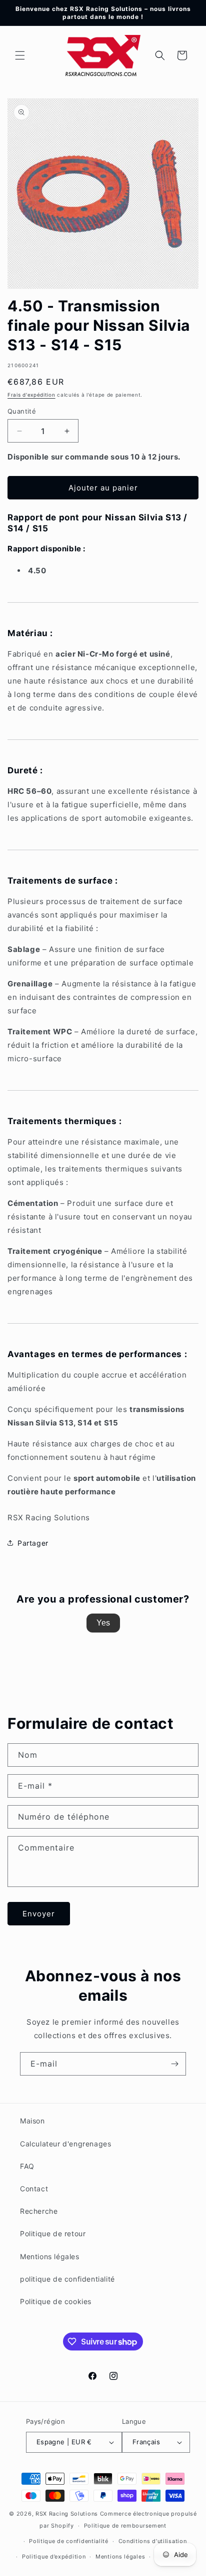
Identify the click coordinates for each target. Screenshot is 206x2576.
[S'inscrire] (174, 2064)
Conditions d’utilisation (153, 2541)
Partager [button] (33, 1543)
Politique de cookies (56, 2301)
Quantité (22, 411)
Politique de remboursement (125, 2526)
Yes (103, 1623)
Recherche (39, 2211)
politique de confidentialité (67, 2279)
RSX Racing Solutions (67, 2514)
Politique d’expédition (54, 2557)
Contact (34, 2189)
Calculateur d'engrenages (65, 2144)
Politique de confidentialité (69, 2541)
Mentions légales (50, 2256)
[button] (20, 55)
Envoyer (39, 1914)
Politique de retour (53, 2233)
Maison (32, 2121)
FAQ (27, 2166)
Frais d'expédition (31, 395)
